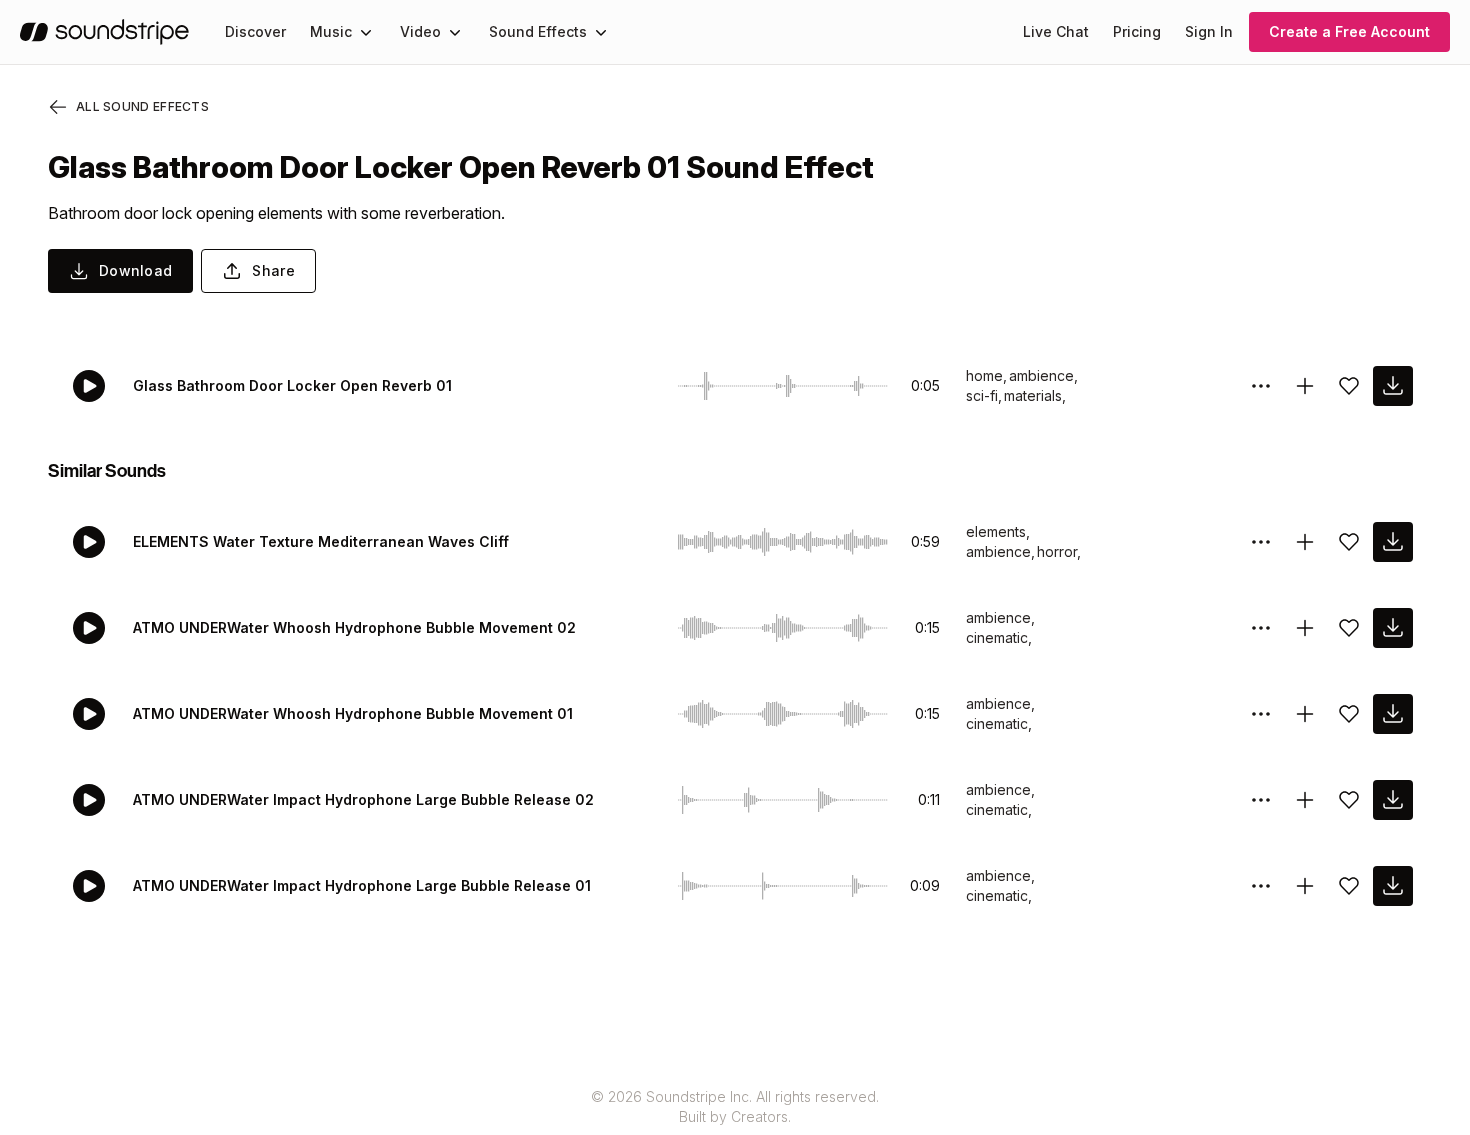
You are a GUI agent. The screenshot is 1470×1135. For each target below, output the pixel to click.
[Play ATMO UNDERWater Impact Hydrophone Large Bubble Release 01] (89, 886)
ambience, (1043, 375)
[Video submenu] (455, 32)
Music (331, 31)
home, (986, 375)
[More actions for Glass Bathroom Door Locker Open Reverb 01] (1261, 386)
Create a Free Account (1349, 31)
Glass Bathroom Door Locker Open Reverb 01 (292, 385)
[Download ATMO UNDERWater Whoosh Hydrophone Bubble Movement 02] (1393, 628)
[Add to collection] (1305, 386)
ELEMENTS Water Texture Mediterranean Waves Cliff (321, 541)
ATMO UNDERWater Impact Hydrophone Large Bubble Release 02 (363, 799)
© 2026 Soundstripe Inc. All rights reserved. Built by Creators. (735, 1106)
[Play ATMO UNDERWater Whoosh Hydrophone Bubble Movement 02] (89, 628)
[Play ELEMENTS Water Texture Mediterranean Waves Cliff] (89, 542)
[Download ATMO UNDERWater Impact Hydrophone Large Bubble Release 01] (1393, 886)
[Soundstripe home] (104, 32)
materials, (1035, 395)
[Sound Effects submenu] (601, 32)
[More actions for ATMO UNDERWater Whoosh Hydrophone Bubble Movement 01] (1261, 714)
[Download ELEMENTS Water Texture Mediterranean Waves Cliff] (1393, 542)
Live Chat (1056, 31)
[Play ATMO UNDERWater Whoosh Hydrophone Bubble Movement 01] (89, 714)
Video (420, 31)
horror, (1059, 551)
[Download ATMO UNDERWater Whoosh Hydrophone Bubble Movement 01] (1393, 714)
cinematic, (999, 637)
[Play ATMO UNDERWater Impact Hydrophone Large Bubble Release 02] (89, 800)
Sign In (1209, 31)
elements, (998, 531)
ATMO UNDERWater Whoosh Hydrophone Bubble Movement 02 (354, 627)
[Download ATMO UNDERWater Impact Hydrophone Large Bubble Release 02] (1393, 800)
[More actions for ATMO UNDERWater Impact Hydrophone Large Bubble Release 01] (1261, 886)
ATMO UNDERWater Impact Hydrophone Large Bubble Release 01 (362, 885)
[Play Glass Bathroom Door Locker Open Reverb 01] (89, 386)
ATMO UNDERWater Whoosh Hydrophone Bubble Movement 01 (353, 713)
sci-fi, (984, 395)
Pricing (1137, 31)
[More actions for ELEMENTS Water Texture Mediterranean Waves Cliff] (1261, 542)
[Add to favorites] (1349, 386)
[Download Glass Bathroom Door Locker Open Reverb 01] (1393, 386)
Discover (255, 31)
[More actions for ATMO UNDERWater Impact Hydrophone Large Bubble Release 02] (1261, 800)
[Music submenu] (366, 32)
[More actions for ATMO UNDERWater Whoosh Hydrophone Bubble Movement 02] (1261, 628)
